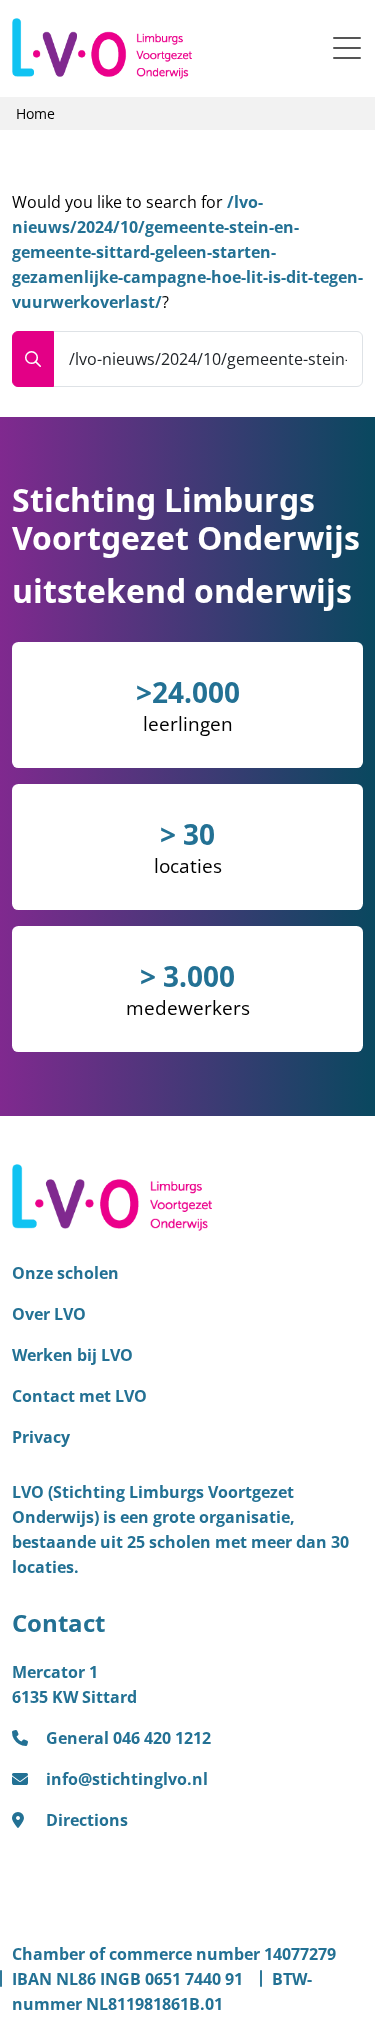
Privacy (41, 1437)
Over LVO (49, 1314)
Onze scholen (65, 1273)
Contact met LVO (79, 1396)
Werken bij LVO (72, 1355)
